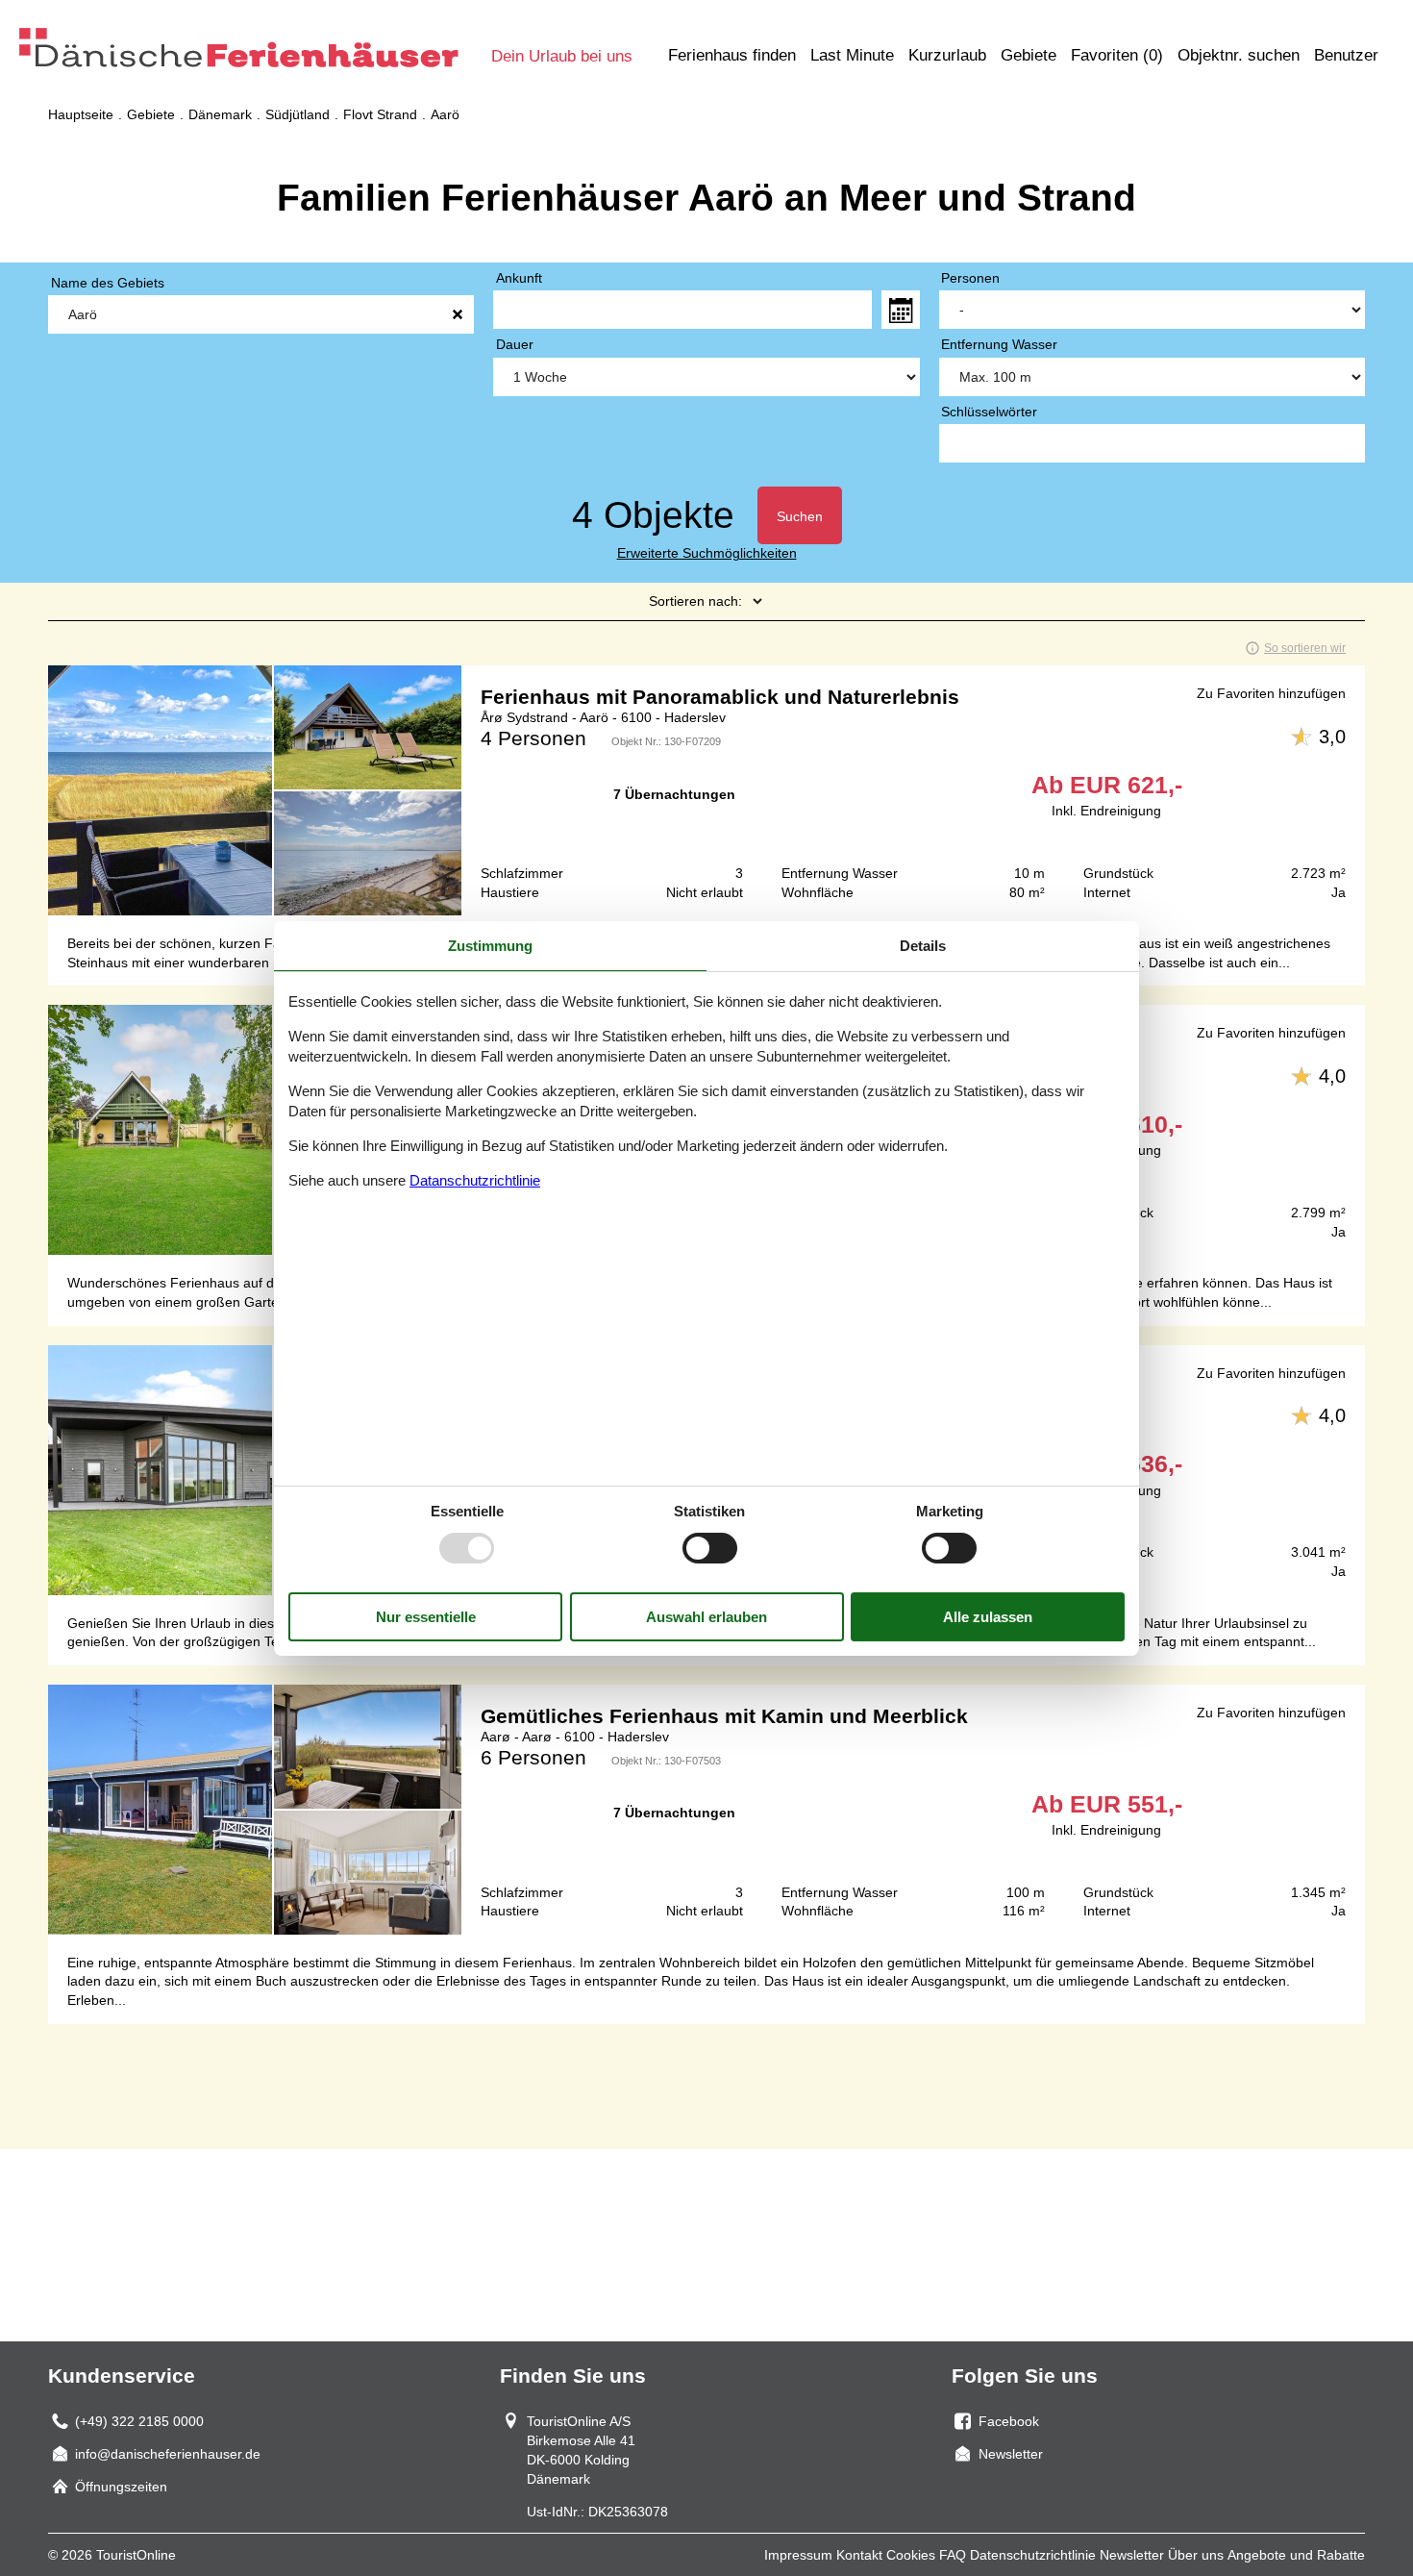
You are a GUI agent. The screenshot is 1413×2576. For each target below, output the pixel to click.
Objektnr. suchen (1239, 55)
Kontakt (859, 2555)
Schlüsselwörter (989, 412)
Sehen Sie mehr (706, 790)
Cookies (911, 2555)
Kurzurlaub (947, 55)
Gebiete (1029, 55)
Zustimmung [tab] (490, 945)
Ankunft (519, 278)
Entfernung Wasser (999, 344)
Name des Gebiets (108, 283)
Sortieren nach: (695, 601)
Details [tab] (923, 945)
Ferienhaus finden (732, 55)
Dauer (515, 344)
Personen (970, 278)
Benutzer (1346, 55)
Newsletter (1132, 2555)
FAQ (953, 2555)
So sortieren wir (1305, 648)
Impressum (798, 2555)
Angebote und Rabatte (1296, 2555)
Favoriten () (1117, 55)
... (901, 310)
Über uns (1196, 2555)
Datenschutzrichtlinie (1033, 2555)
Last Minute (852, 55)
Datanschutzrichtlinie (475, 1180)
